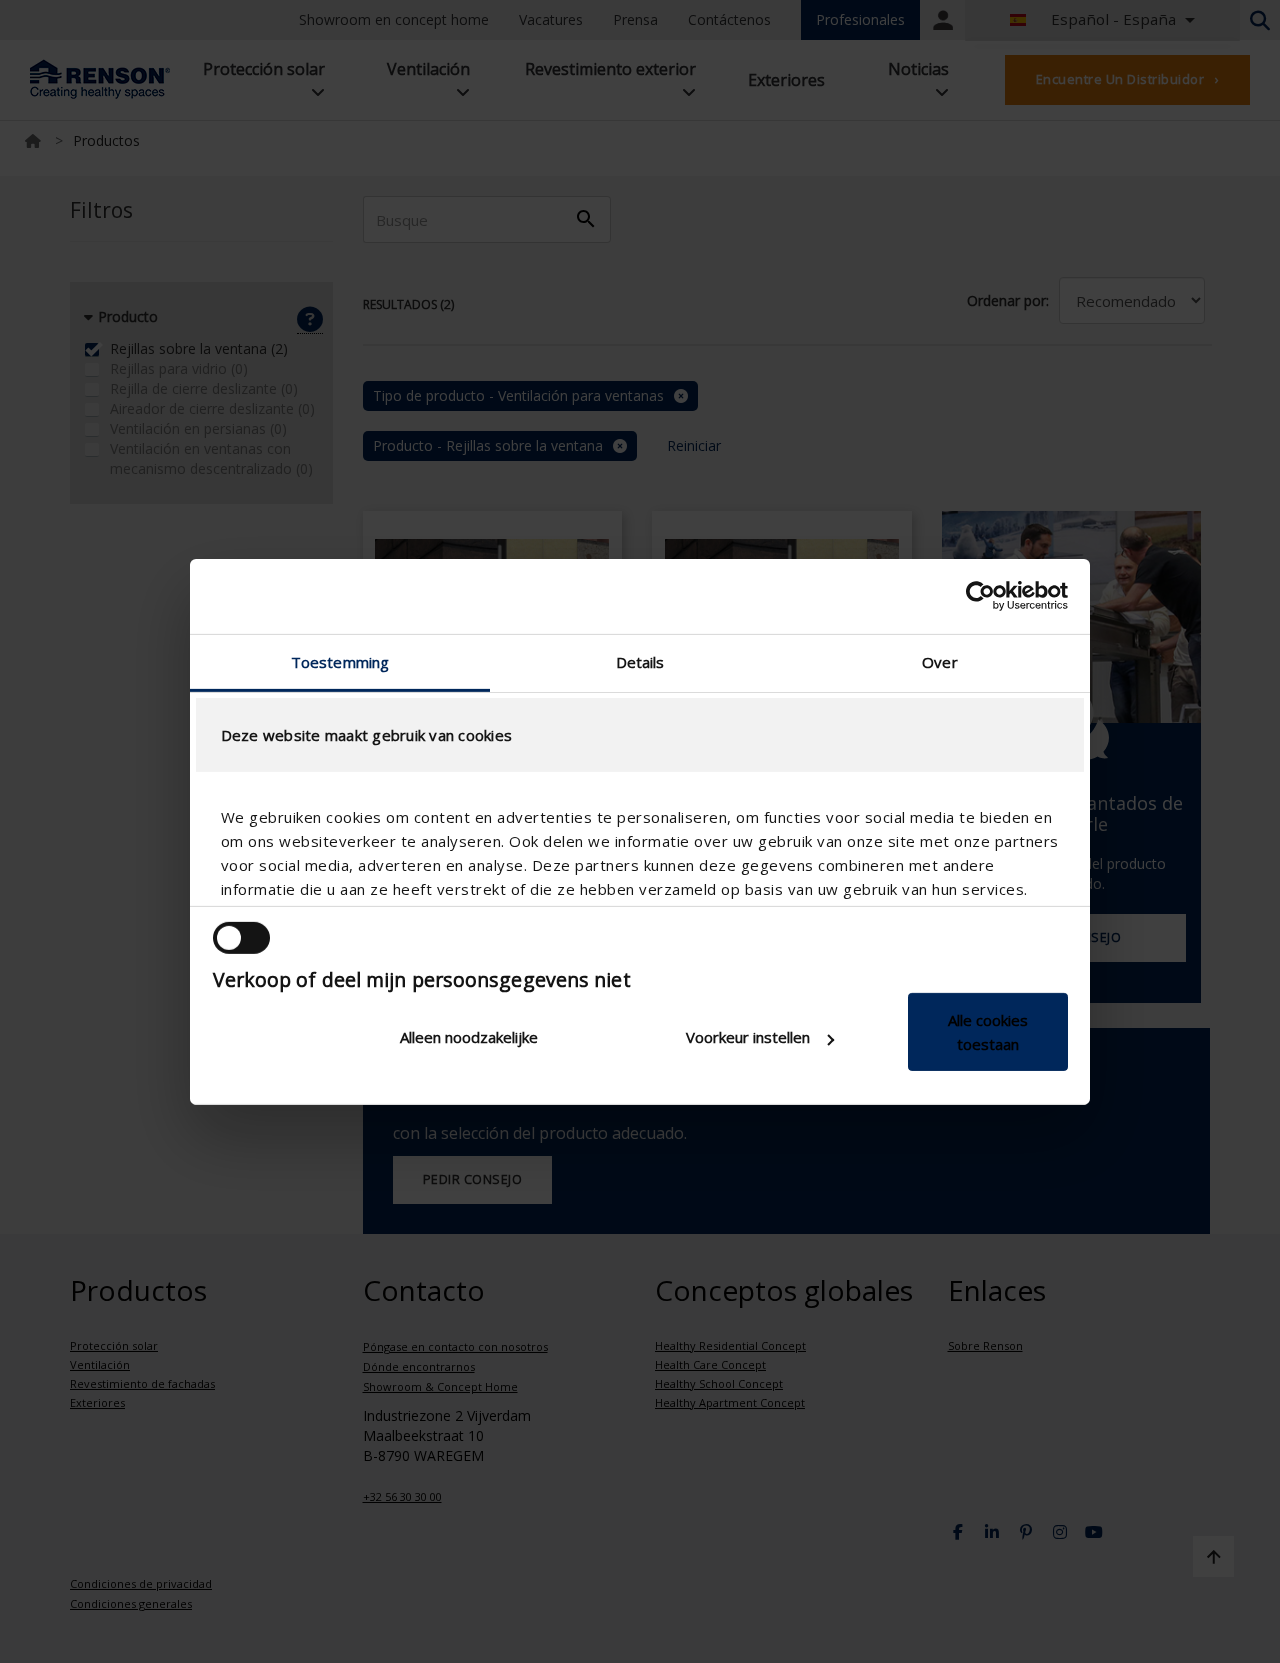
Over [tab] (939, 661)
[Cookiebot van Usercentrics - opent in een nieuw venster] (980, 596)
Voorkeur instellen (748, 1037)
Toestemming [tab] (340, 661)
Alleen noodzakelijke (469, 1037)
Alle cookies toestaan (988, 1032)
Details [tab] (640, 661)
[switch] (241, 938)
